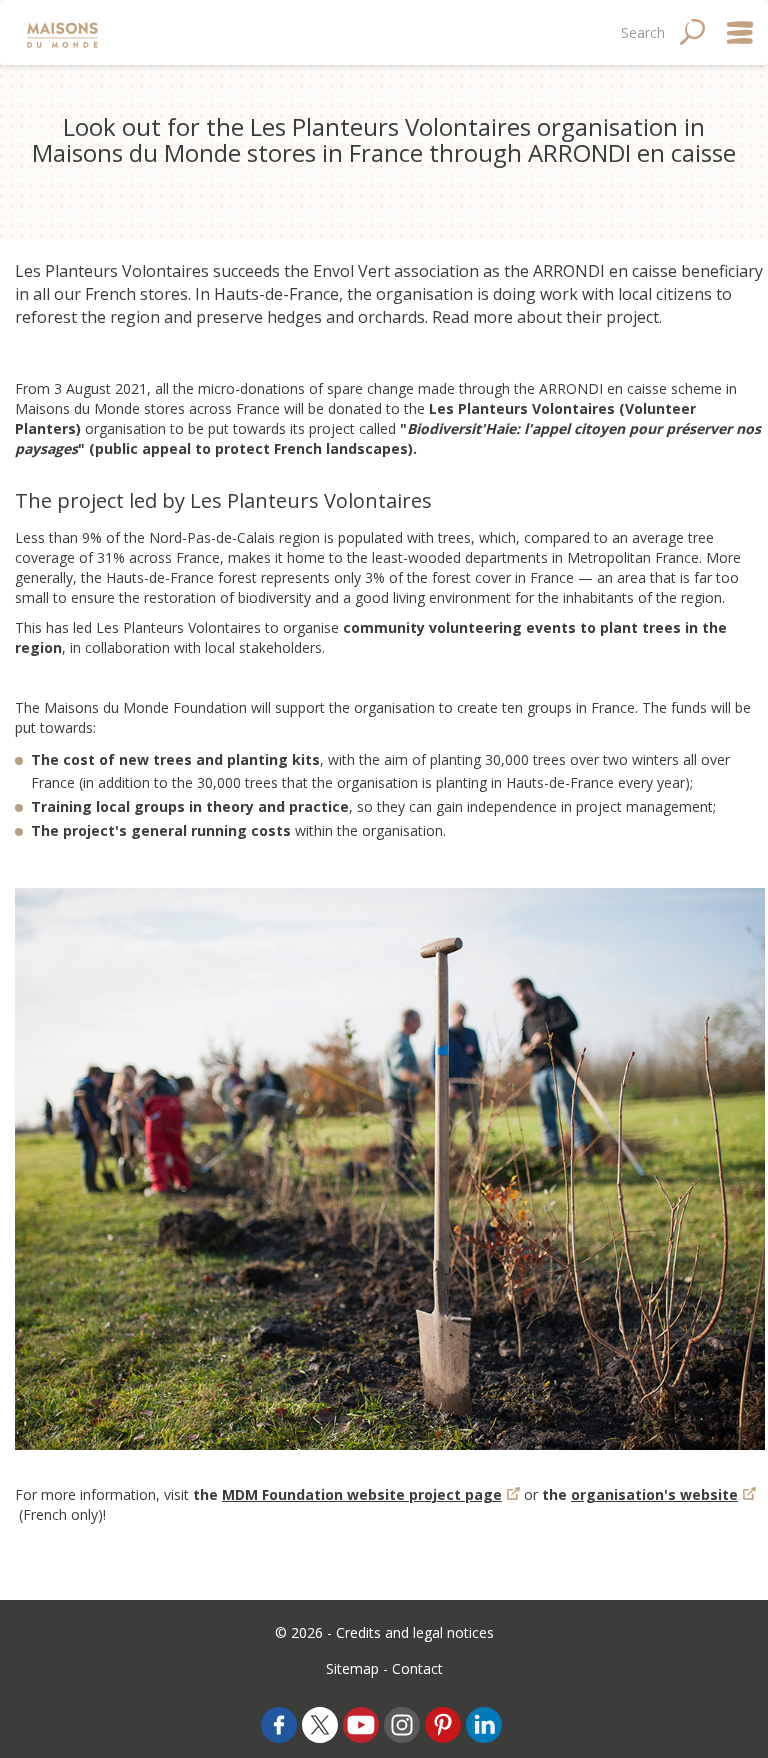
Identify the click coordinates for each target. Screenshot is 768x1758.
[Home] (64, 32)
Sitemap (352, 1668)
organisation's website (654, 1494)
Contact (417, 1668)
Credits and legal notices (415, 1632)
